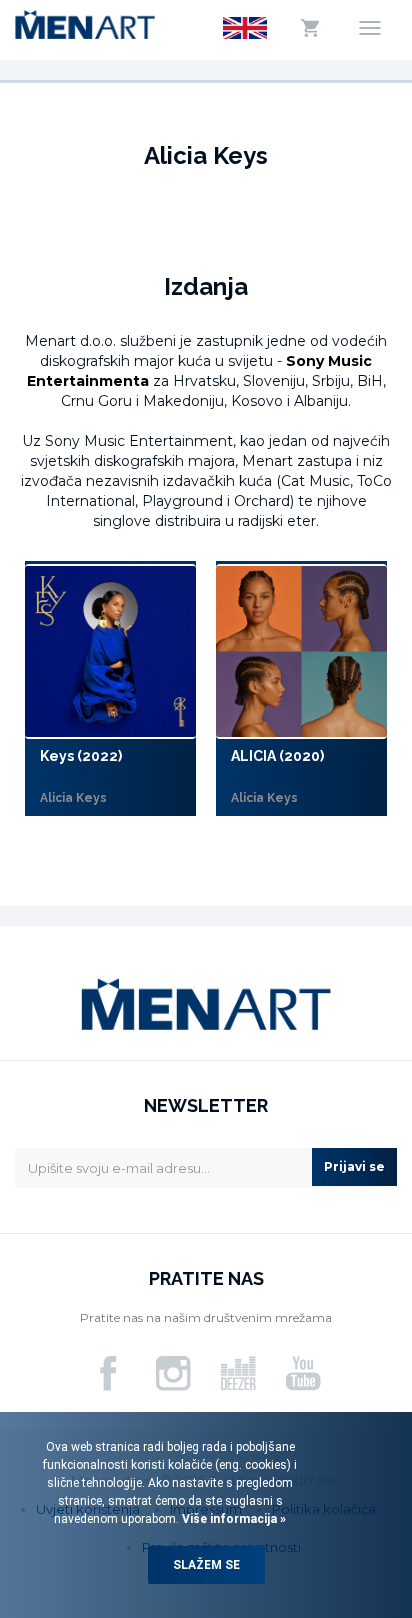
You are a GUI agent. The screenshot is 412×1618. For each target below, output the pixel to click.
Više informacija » (232, 1519)
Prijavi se (354, 1166)
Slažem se (206, 1565)
